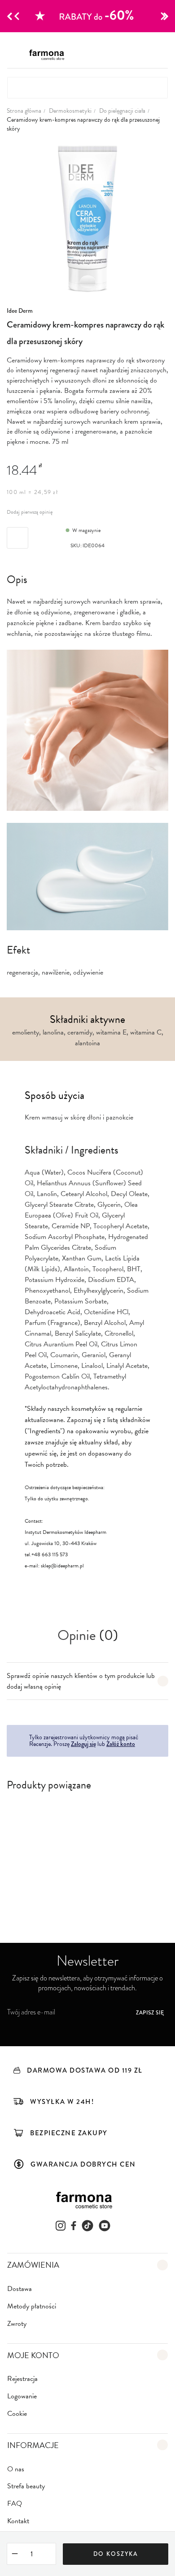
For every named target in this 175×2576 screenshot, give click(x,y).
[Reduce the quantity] (15, 2555)
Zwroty (17, 2324)
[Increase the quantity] (48, 2554)
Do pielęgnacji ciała (122, 111)
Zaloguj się (83, 1744)
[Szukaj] (155, 88)
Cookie (17, 2414)
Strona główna (24, 111)
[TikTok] (87, 2226)
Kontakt (18, 2521)
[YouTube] (105, 2226)
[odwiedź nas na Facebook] (74, 2226)
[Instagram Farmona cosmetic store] (61, 2226)
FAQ (15, 2504)
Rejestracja (22, 2379)
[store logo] (49, 55)
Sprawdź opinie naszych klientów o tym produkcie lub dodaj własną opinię (81, 1681)
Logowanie (22, 2396)
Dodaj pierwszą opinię (30, 512)
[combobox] (87, 88)
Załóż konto (121, 1744)
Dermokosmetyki (70, 111)
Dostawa (20, 2289)
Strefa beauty (26, 2486)
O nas (16, 2469)
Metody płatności (32, 2306)
